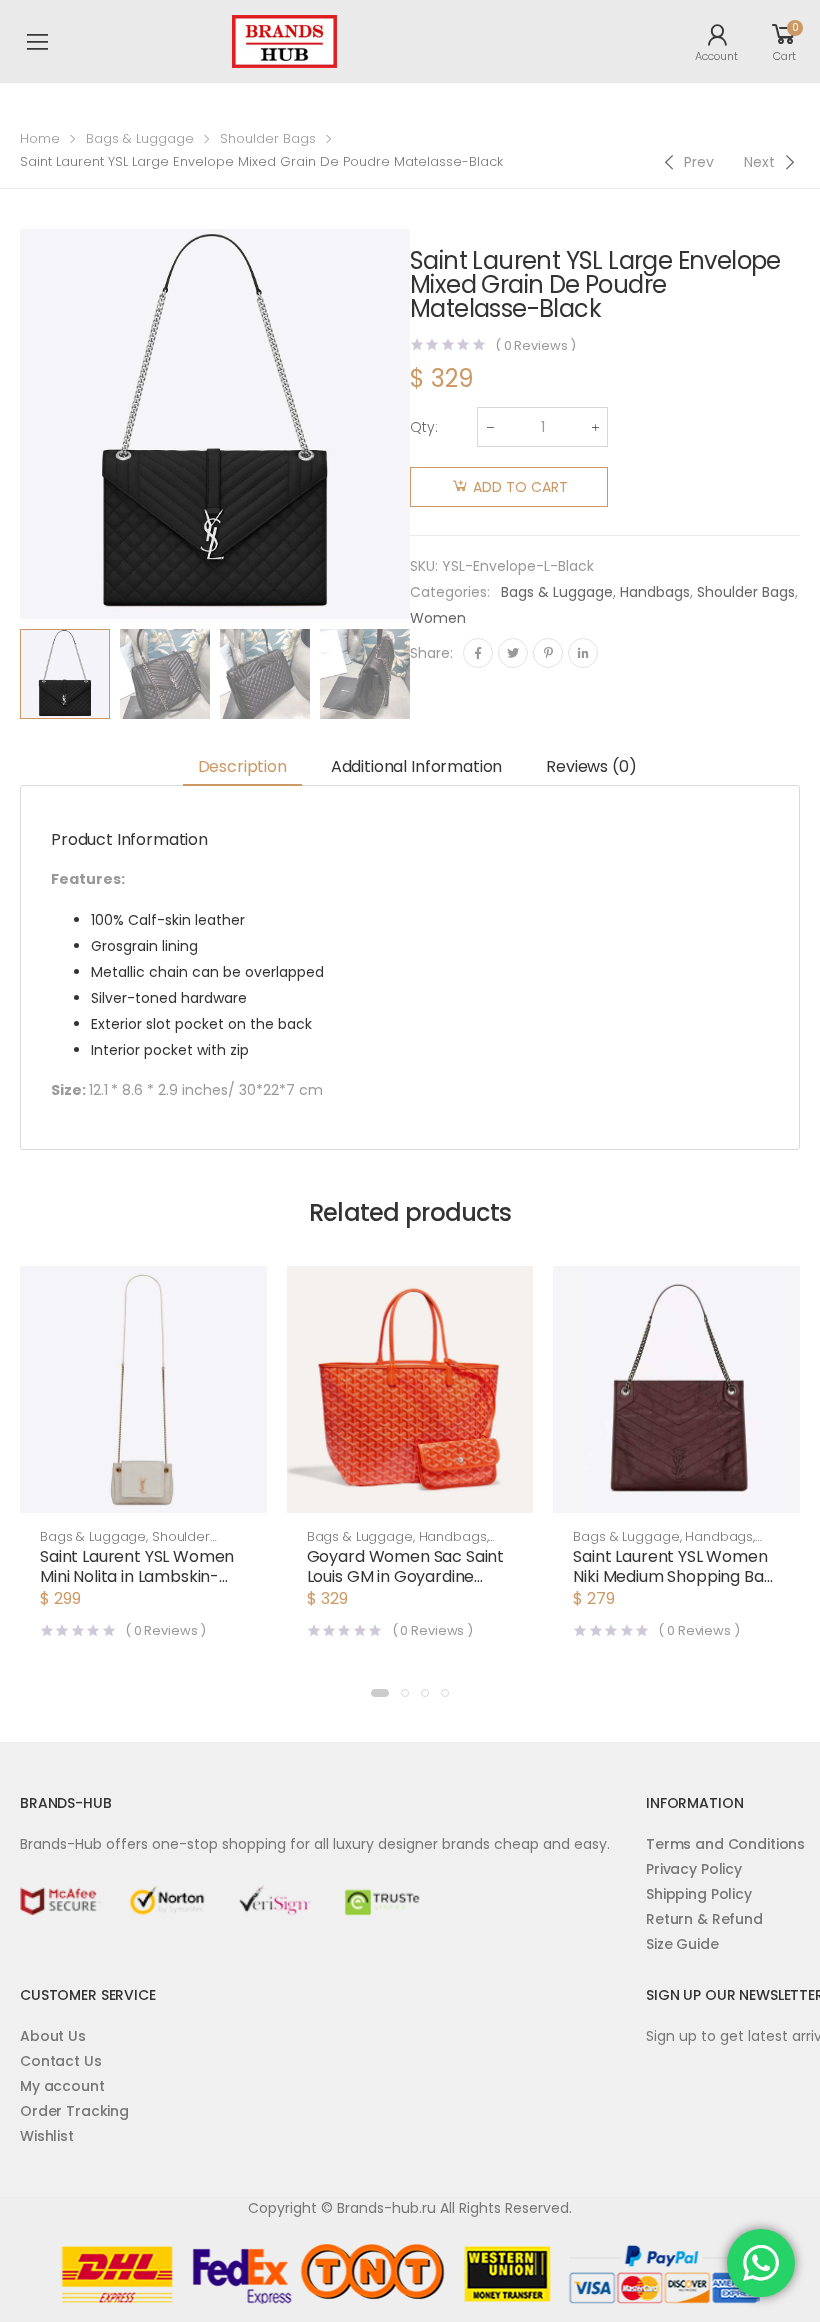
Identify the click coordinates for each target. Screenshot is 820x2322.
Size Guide (682, 1944)
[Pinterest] (548, 653)
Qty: (424, 427)
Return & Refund (704, 1919)
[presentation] (425, 674)
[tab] (242, 767)
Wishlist (47, 2136)
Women (438, 618)
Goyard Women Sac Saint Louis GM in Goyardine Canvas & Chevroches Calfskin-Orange (405, 1586)
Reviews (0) (591, 766)
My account (62, 2086)
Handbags (655, 592)
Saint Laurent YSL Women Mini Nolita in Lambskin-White (137, 1576)
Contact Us (61, 2061)
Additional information (416, 766)
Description (242, 766)
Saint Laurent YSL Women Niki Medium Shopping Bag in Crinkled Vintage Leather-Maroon (673, 1586)
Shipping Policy (699, 1894)
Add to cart (520, 487)
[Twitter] (513, 653)
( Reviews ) (535, 345)
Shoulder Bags (268, 138)
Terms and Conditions (725, 1844)
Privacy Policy (694, 1869)
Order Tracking (74, 2111)
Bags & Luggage (140, 138)
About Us (53, 2036)
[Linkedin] (583, 653)
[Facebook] (478, 653)
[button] (143, 1493)
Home (40, 138)
